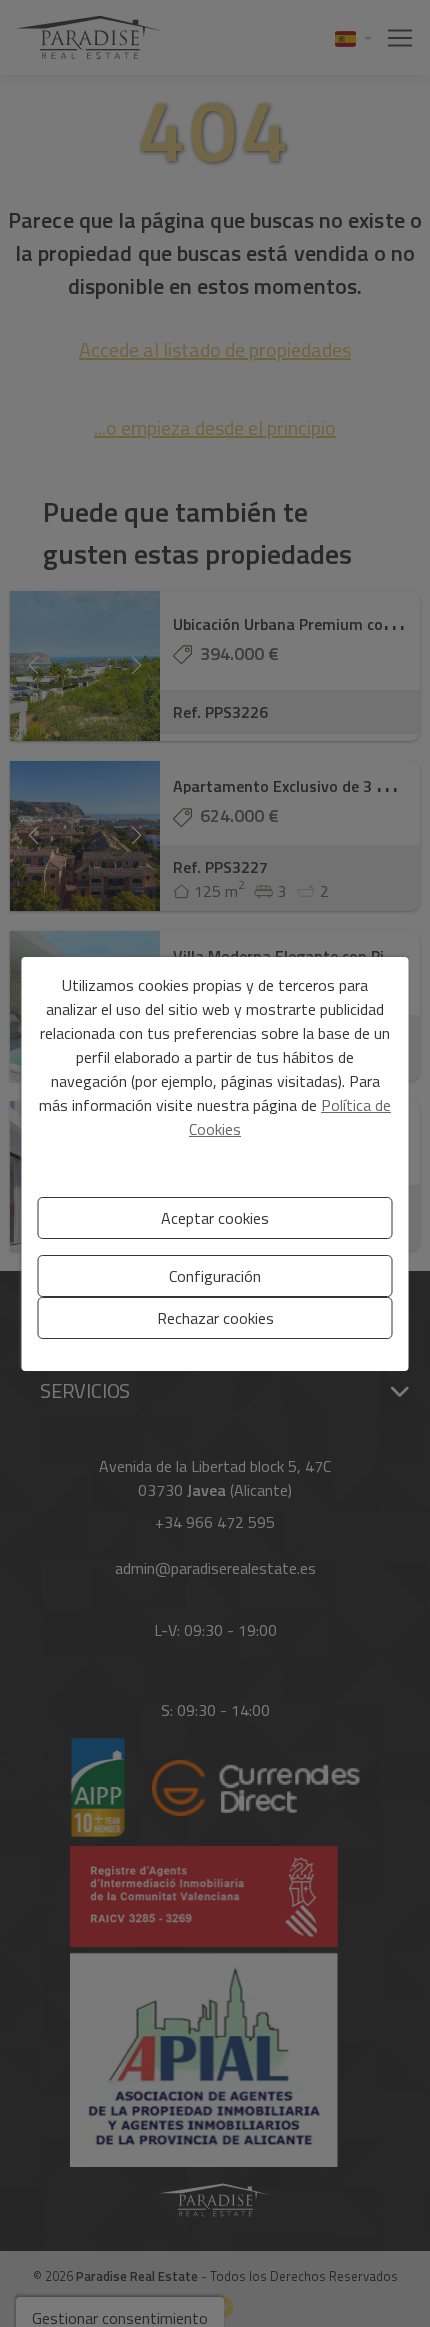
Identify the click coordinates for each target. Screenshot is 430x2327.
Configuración (215, 1276)
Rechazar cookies (215, 1318)
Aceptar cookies (215, 1218)
